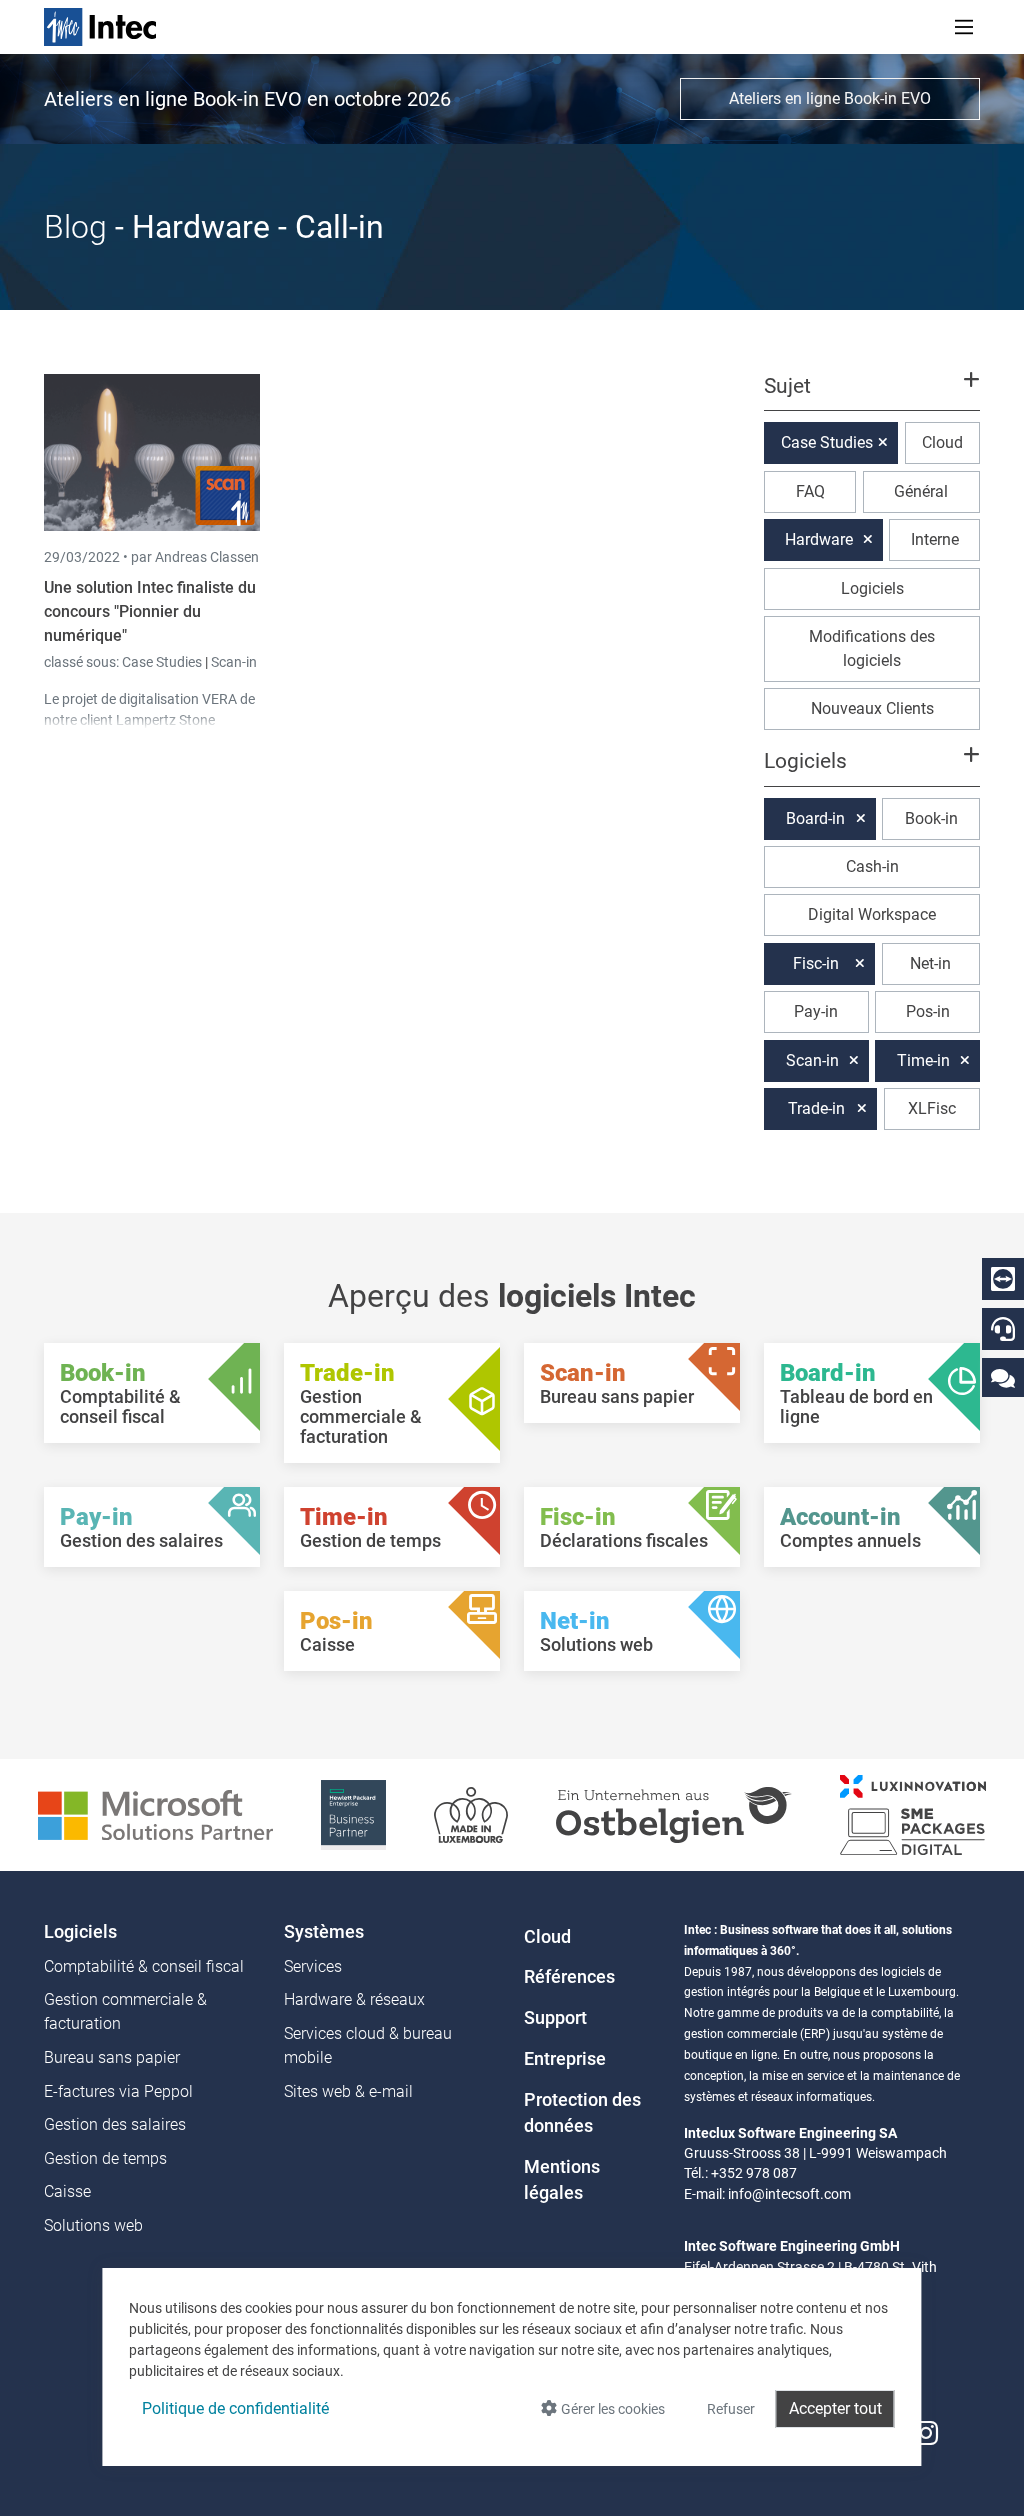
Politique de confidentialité (235, 2408)
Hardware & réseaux (354, 1999)
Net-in (930, 963)
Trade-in (816, 1108)
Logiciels (872, 588)
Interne (935, 539)
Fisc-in (816, 963)
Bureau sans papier (112, 2057)
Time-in (923, 1060)
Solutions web (93, 2225)
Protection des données (582, 2113)
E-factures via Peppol (118, 2091)
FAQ (810, 491)
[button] (872, 395)
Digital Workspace (872, 914)
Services (313, 1966)
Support (555, 2018)
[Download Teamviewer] (1003, 1279)
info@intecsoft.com (789, 2194)
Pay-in (816, 1011)
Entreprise (565, 2059)
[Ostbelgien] (674, 1813)
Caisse (67, 2191)
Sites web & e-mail (348, 2091)
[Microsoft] (155, 1813)
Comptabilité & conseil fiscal (144, 1966)
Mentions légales (562, 2180)
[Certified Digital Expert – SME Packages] (913, 1813)
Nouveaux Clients (872, 708)
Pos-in (928, 1011)
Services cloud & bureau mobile (368, 2045)
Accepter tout (835, 2408)
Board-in (815, 818)
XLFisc (932, 1108)
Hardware (819, 539)
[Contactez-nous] (1003, 1377)
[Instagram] (926, 2433)
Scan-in (234, 662)
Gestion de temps (105, 2158)
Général (921, 491)
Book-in (931, 818)
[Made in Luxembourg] (471, 1813)
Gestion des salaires (115, 2124)
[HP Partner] (353, 1813)
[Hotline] (1003, 1329)
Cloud (942, 442)
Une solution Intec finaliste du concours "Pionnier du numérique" (150, 611)
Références (569, 1977)
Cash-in (872, 866)
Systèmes (324, 1932)
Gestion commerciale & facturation (125, 2011)
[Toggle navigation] (964, 27)
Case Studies (163, 662)
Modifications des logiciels (872, 648)
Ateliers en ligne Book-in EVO (830, 98)
